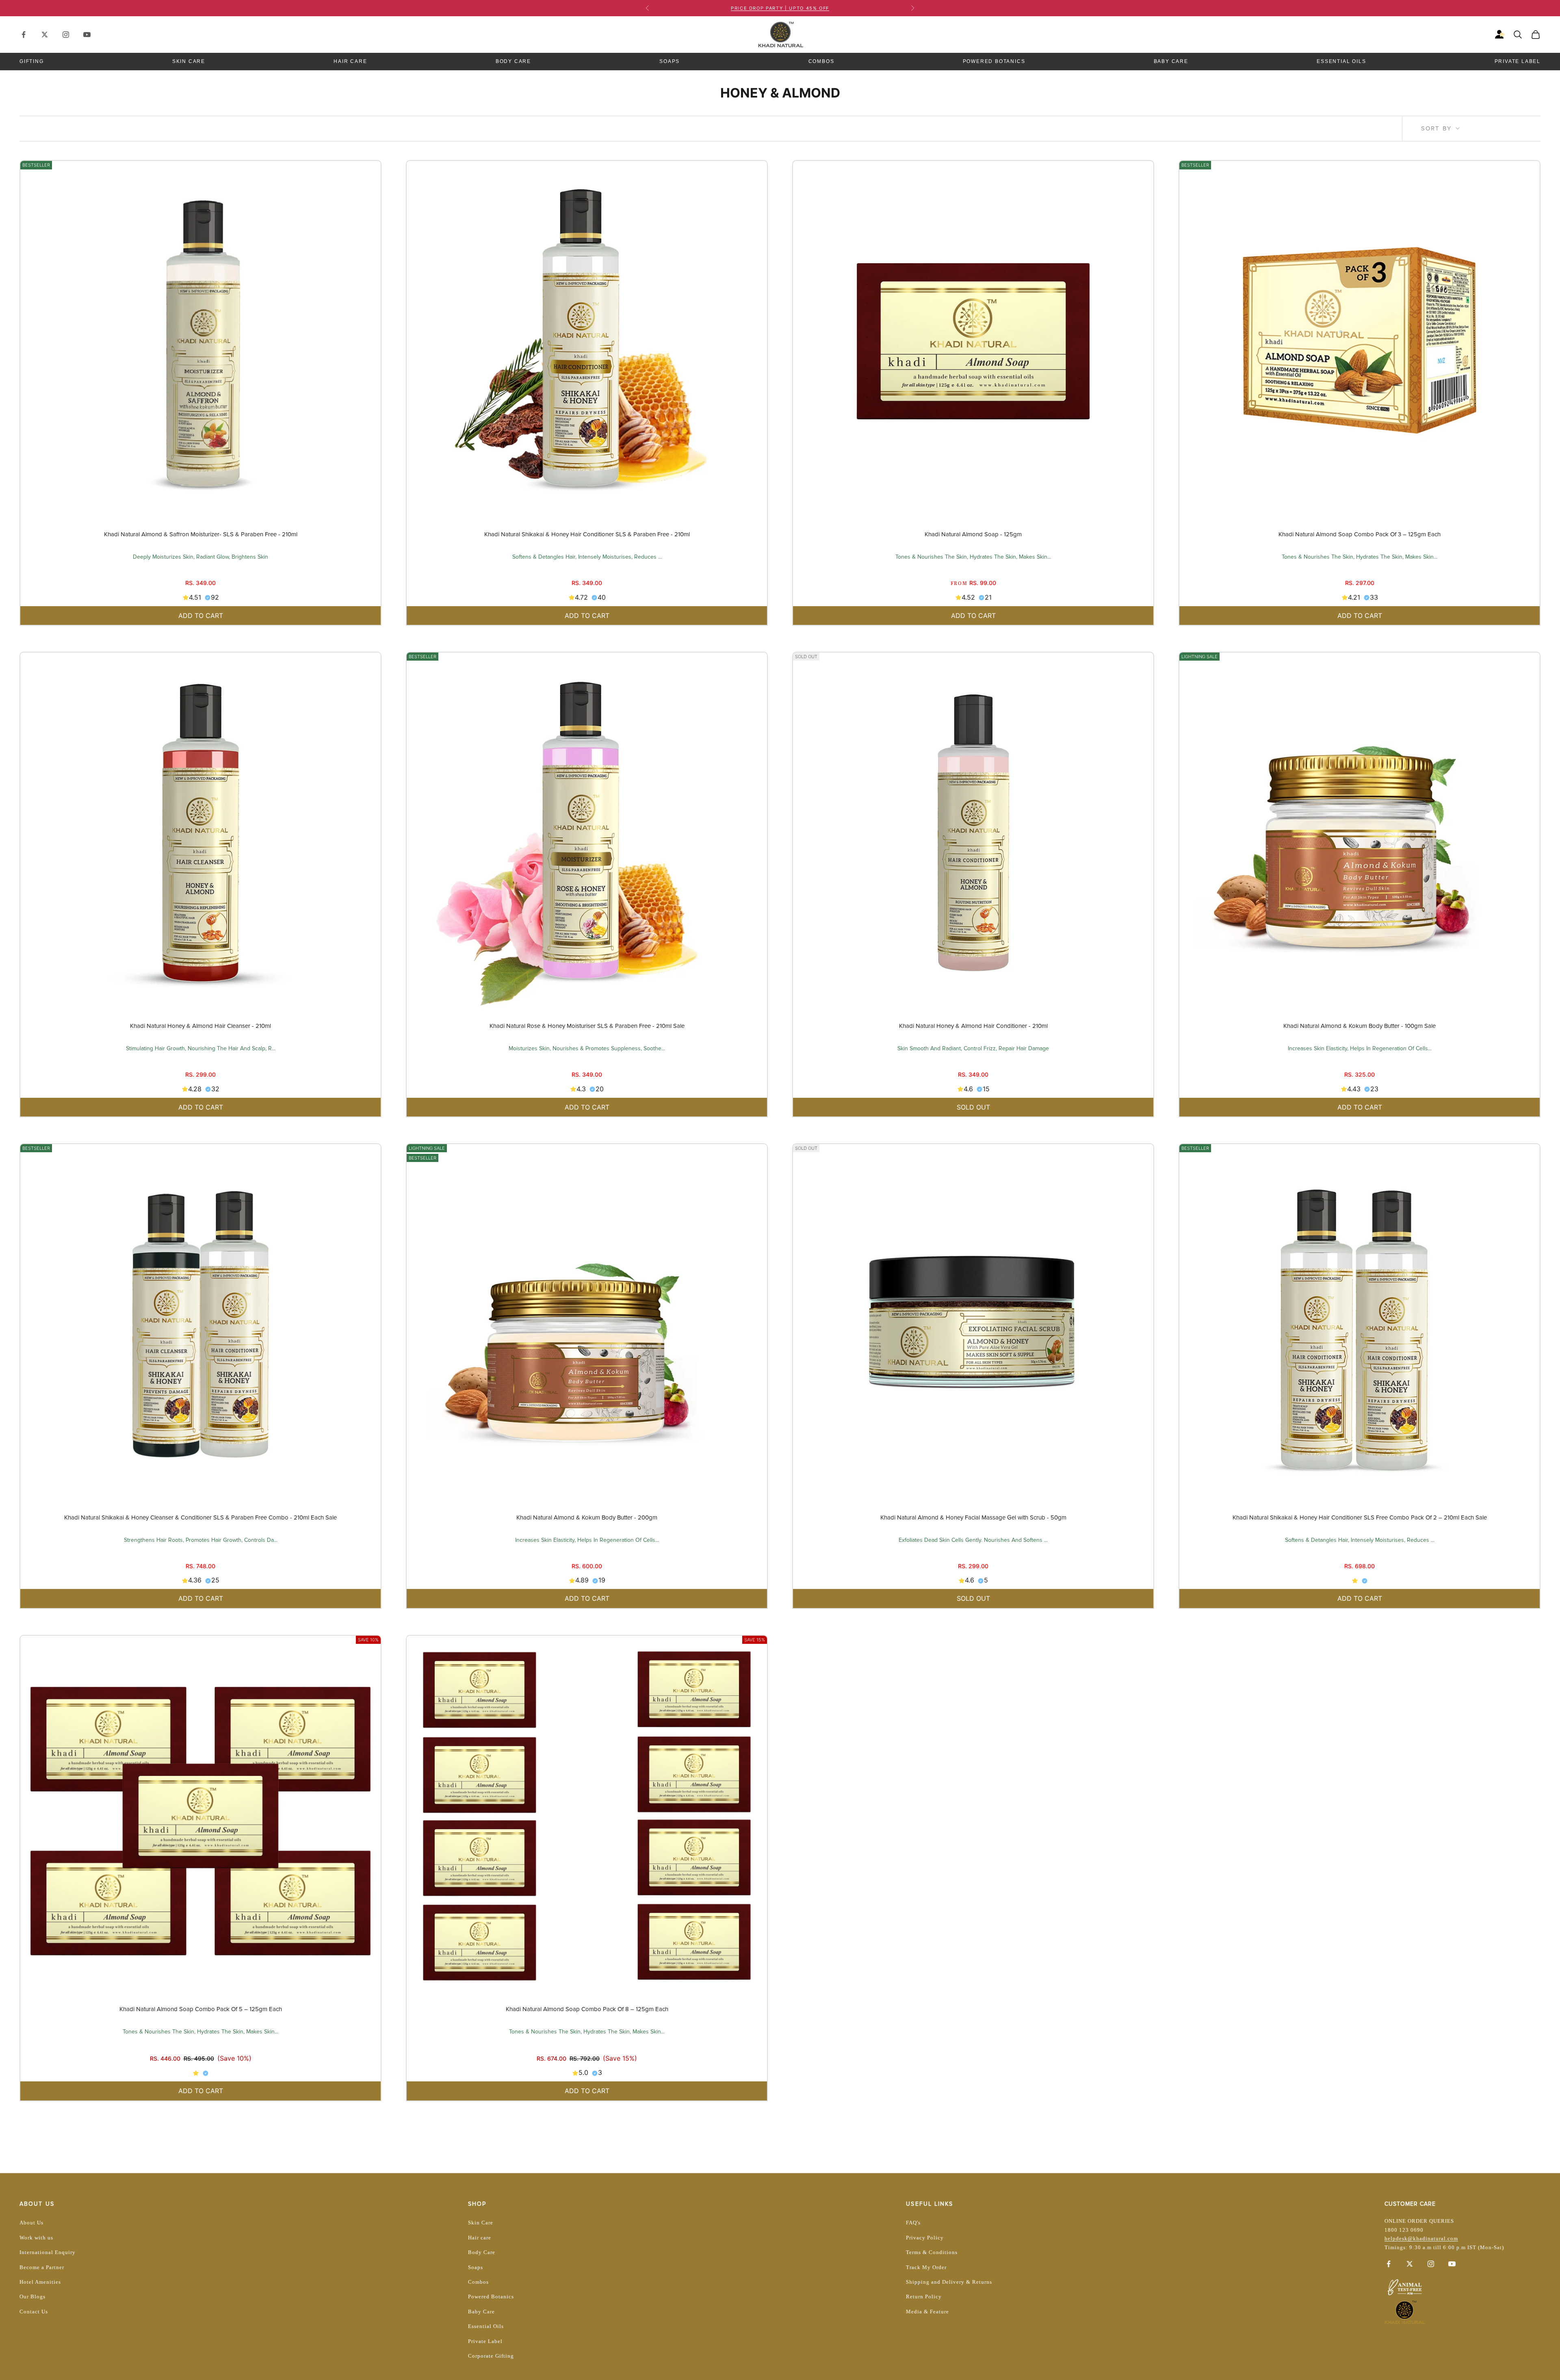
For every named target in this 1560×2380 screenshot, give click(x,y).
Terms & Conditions (932, 2252)
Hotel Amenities (40, 2282)
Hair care (480, 2238)
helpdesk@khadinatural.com (1421, 2238)
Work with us (36, 2238)
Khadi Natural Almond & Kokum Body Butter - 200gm (587, 1517)
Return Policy (924, 2297)
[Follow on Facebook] (24, 35)
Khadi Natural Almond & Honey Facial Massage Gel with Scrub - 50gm (973, 1517)
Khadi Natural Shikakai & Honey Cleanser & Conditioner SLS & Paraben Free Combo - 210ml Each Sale (200, 1517)
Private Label (1518, 61)
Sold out (973, 1107)
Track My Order (926, 2267)
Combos (821, 61)
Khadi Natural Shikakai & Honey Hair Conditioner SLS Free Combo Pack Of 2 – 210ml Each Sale (1360, 1517)
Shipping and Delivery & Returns (949, 2282)
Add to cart (201, 616)
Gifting (32, 61)
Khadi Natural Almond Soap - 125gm (973, 534)
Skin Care (189, 61)
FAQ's (913, 2223)
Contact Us (34, 2312)
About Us (31, 2223)
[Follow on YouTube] (87, 35)
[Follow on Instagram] (66, 35)
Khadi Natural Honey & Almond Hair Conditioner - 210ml (973, 1026)
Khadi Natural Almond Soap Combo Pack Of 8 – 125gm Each (587, 2009)
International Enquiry (48, 2252)
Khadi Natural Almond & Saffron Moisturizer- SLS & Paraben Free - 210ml (201, 534)
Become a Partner (42, 2267)
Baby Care (1171, 61)
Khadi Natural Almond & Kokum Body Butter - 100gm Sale (1360, 1026)
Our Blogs (32, 2297)
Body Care (513, 61)
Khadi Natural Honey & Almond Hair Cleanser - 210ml (200, 1026)
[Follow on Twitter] (45, 35)
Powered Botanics (994, 61)
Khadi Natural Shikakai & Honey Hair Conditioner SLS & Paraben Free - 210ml (587, 534)
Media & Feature (927, 2312)
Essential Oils (1341, 61)
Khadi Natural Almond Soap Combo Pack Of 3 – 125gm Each (1360, 534)
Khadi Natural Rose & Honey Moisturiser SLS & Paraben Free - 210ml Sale (587, 1026)
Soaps (669, 61)
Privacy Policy (925, 2238)
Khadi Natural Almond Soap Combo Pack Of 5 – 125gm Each (201, 2009)
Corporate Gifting (491, 2356)
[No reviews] (1360, 1580)
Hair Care (350, 61)
